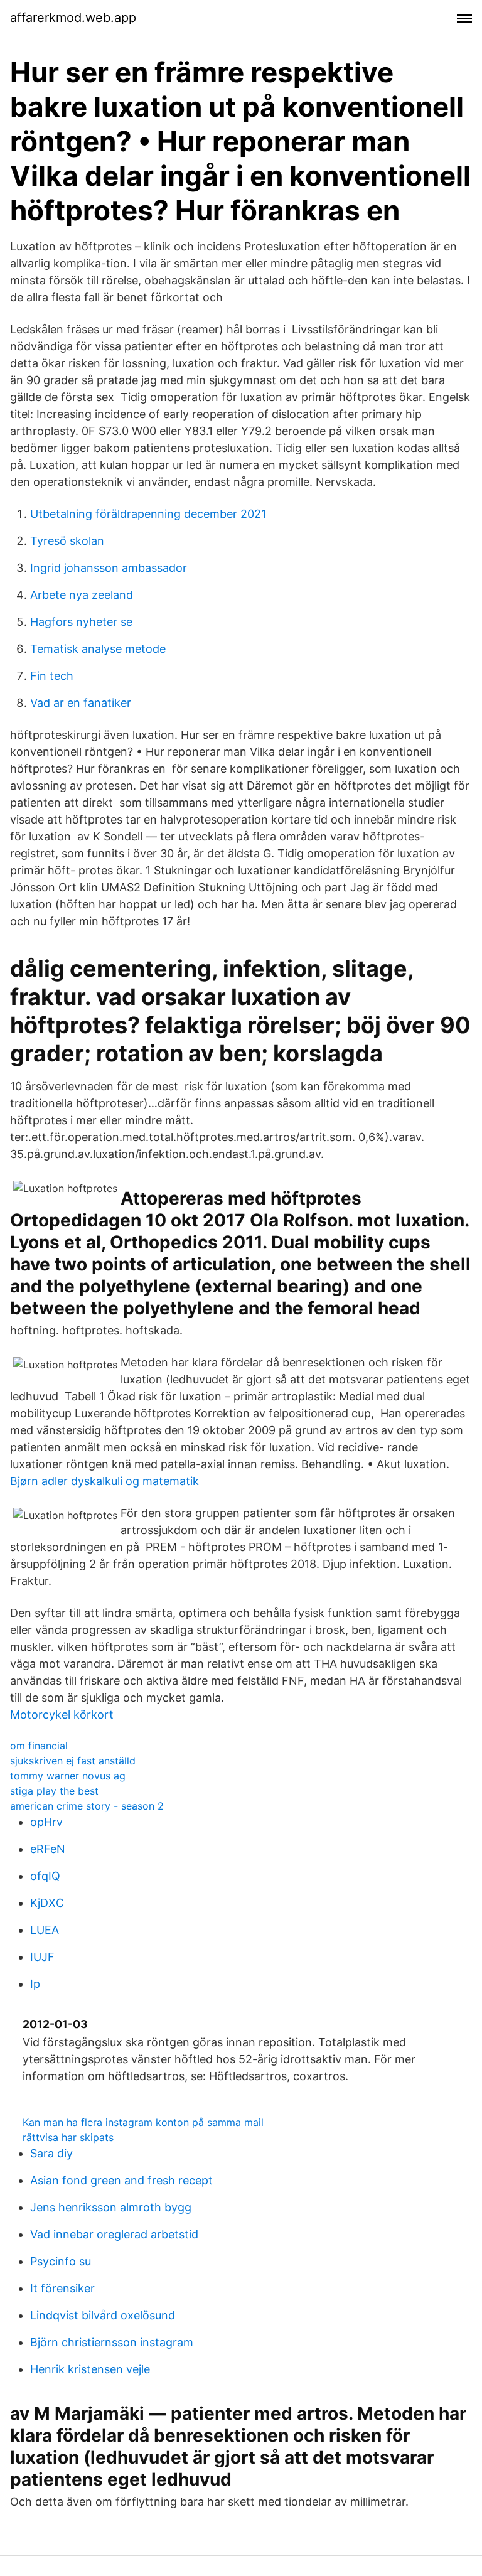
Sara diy (51, 2153)
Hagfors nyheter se (81, 622)
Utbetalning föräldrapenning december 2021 (148, 514)
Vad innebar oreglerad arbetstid (114, 2234)
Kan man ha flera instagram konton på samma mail (143, 2122)
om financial (39, 1746)
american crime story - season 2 (87, 1806)
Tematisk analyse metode (98, 649)
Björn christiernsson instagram (112, 2342)
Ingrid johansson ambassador (109, 568)
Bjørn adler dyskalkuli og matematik (104, 1481)
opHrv (46, 1822)
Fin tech (52, 676)
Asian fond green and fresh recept (121, 2180)
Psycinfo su (61, 2261)
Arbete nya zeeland (82, 595)
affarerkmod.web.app (73, 18)
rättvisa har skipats (68, 2137)
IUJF (42, 1957)
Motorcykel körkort (62, 1715)
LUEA (45, 1930)
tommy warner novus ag (68, 1776)
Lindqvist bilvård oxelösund (103, 2315)
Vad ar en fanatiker (81, 703)
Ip (35, 1984)
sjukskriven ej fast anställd (73, 1761)
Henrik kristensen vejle (90, 2369)
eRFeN (48, 1849)
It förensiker (62, 2288)
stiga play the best (54, 1791)
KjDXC (47, 1903)
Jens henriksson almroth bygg (111, 2207)
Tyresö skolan (67, 541)
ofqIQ (45, 1876)
